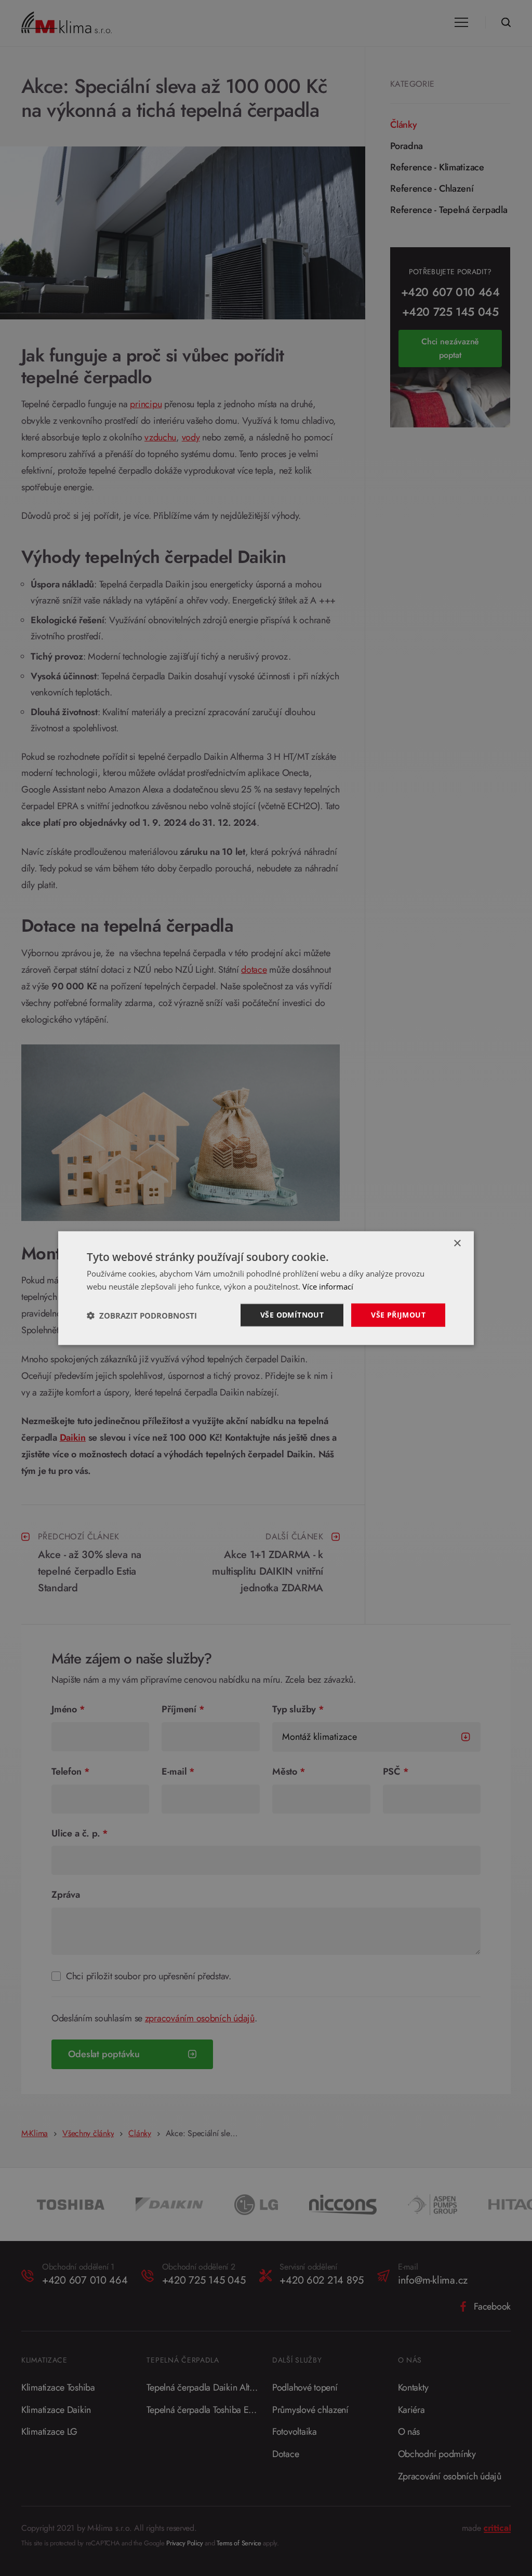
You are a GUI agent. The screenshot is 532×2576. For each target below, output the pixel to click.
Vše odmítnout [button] (292, 1315)
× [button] (457, 1244)
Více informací (328, 1286)
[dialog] (266, 1288)
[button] (142, 1315)
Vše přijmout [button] (398, 1315)
